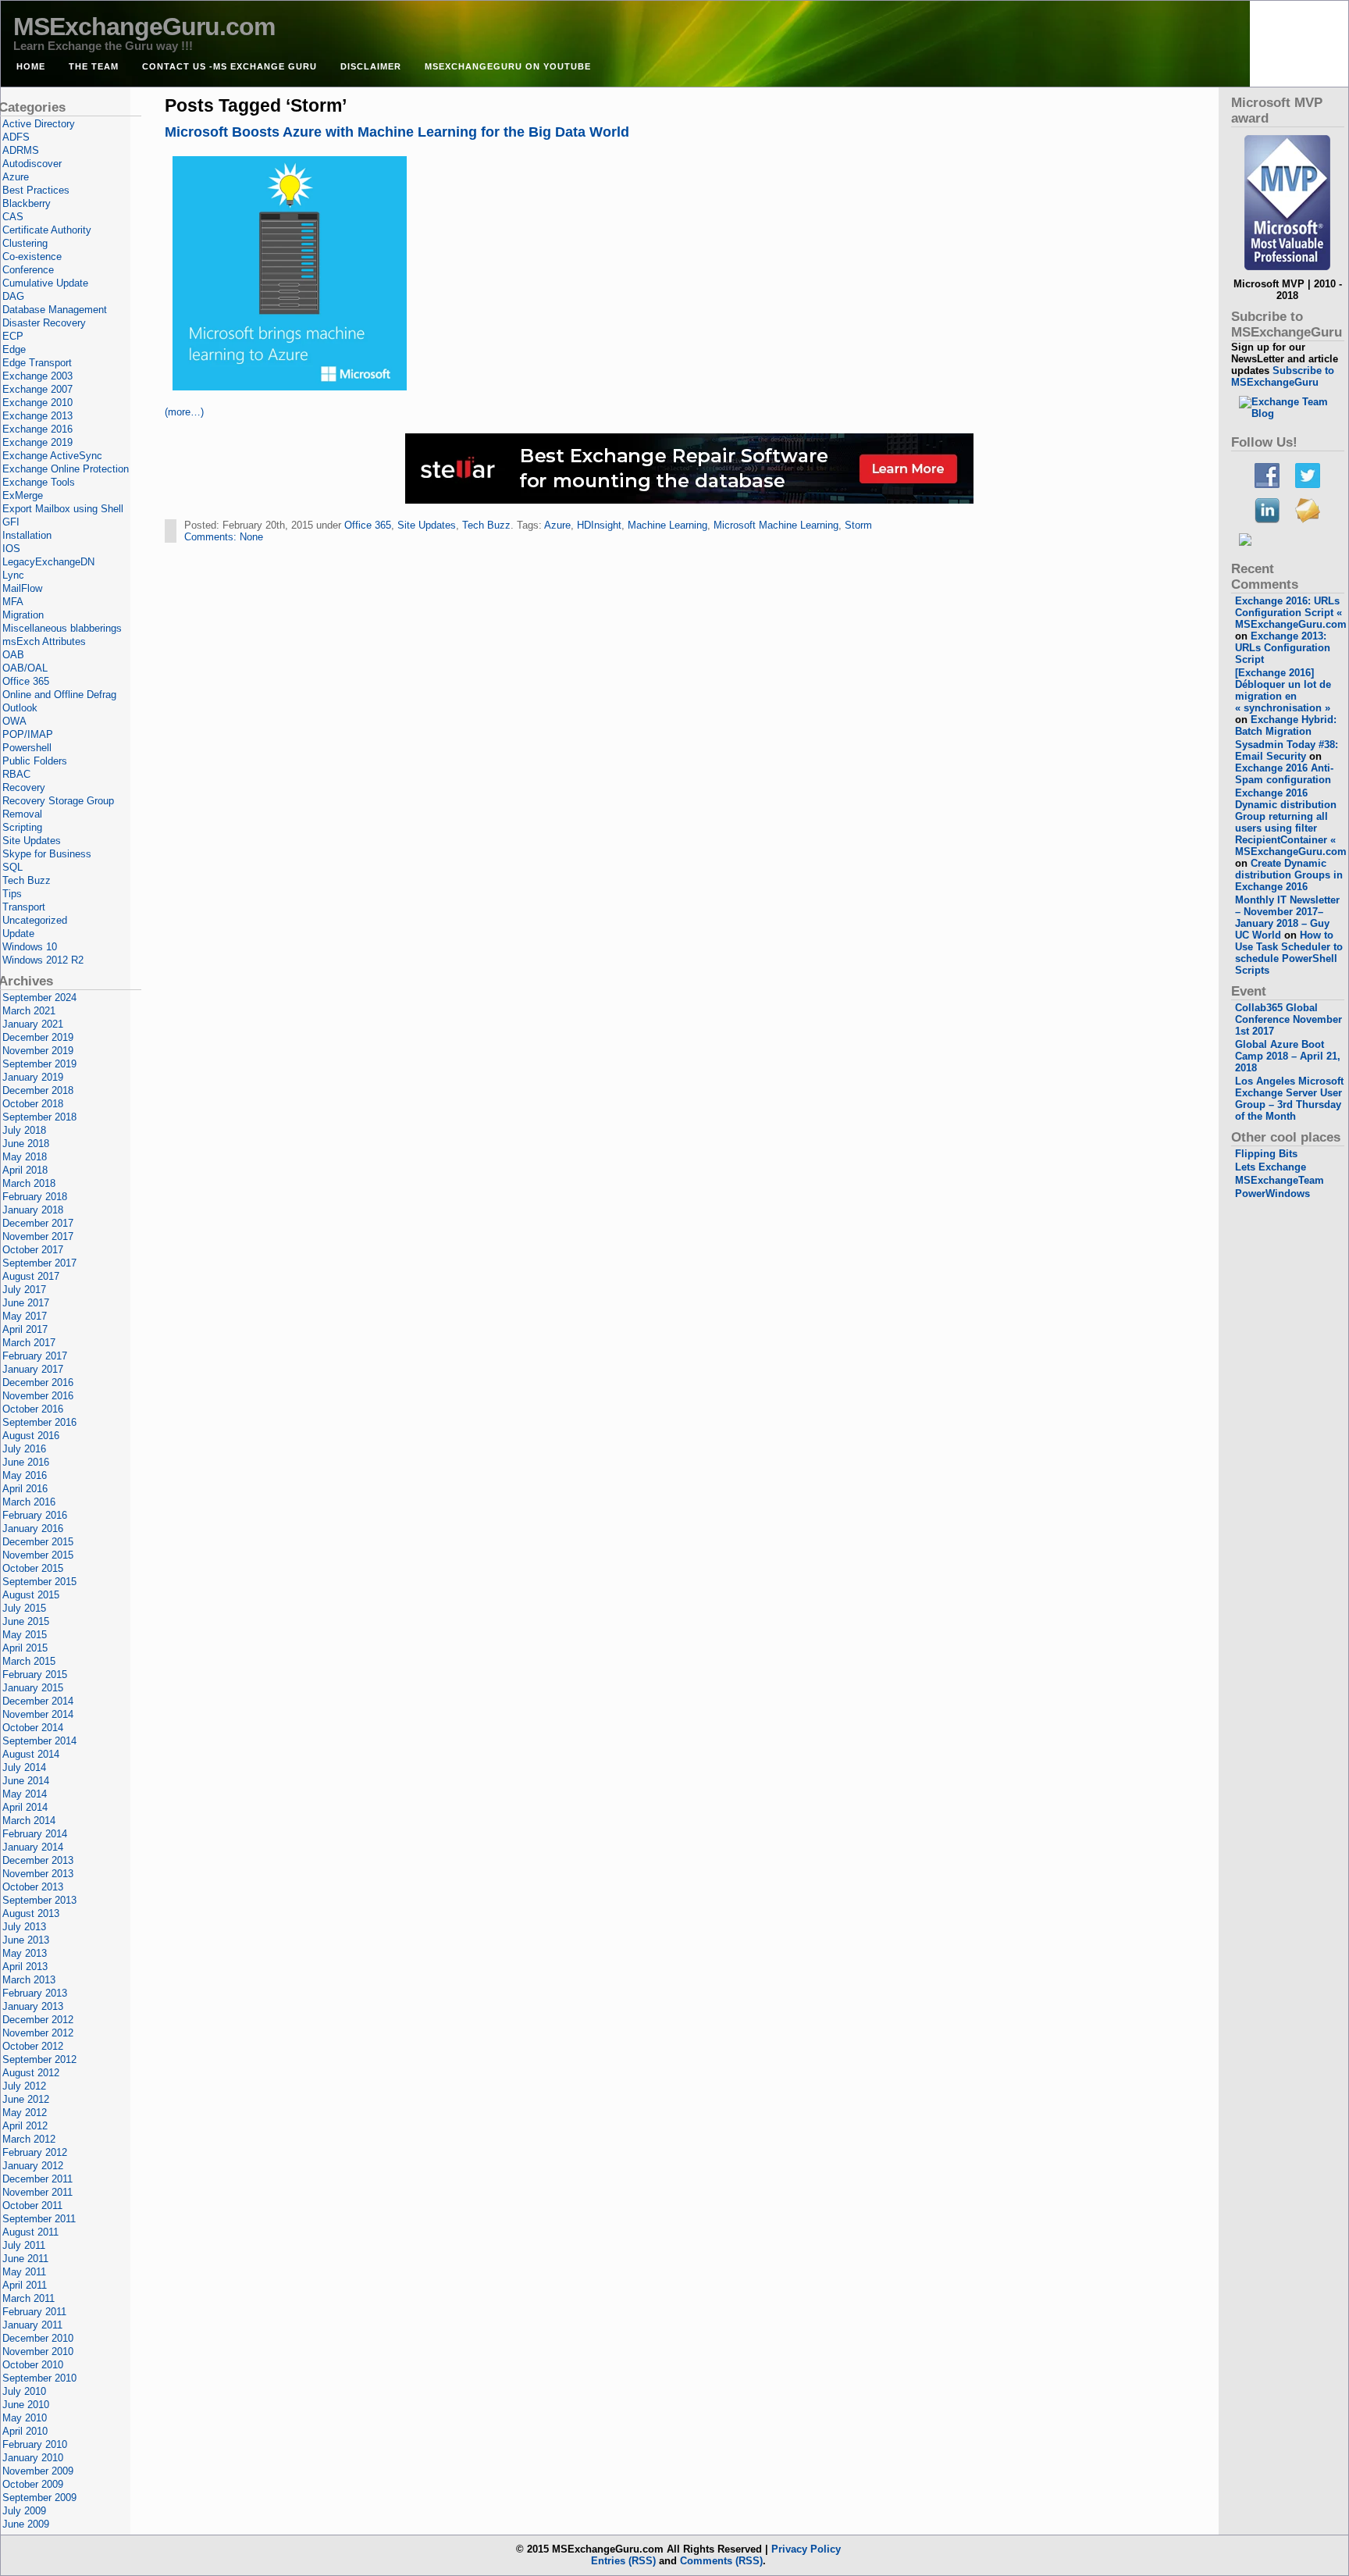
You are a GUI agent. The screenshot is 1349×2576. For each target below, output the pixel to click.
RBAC (16, 774)
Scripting (22, 827)
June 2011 (25, 2259)
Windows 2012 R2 (43, 960)
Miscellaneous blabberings (62, 628)
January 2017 (33, 1369)
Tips (12, 894)
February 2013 (35, 1993)
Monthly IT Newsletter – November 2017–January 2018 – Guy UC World (1287, 917)
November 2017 (38, 1236)
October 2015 (33, 1568)
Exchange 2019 (37, 442)
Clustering (25, 243)
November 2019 (38, 1051)
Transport (24, 907)
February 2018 (35, 1197)
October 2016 (33, 1409)
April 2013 (25, 1967)
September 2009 (39, 2498)
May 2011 (24, 2272)
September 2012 (39, 2059)
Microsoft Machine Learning (776, 525)
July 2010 (24, 2391)
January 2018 (33, 1210)
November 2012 (38, 2033)
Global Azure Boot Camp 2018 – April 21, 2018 (1288, 1056)
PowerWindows (1272, 1194)
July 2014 (24, 1767)
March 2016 (29, 1502)
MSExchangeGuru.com (144, 27)
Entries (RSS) (623, 2561)
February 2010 (35, 2444)
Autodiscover (32, 164)
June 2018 (26, 1144)
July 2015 (24, 1608)
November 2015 (38, 1555)
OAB (13, 655)
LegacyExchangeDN (48, 562)
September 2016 (39, 1422)
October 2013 (33, 1887)
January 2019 (33, 1077)
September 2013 (39, 1900)
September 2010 (39, 2378)
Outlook (20, 708)
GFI (11, 522)
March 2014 (29, 1821)
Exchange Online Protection (66, 469)
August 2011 (30, 2232)
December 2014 (38, 1701)
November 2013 (38, 1874)
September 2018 (39, 1117)
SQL (12, 867)
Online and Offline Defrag (59, 695)
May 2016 (25, 1475)
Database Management (55, 310)
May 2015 (25, 1635)
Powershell (27, 748)
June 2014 (26, 1781)
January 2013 (33, 2006)
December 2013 (38, 1860)
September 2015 (39, 1582)
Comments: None (224, 537)
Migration (23, 615)
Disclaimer (371, 66)
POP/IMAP (28, 734)
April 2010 (25, 2431)
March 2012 (29, 2139)
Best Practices (36, 190)
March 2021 (29, 1011)
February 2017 (35, 1356)
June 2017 (26, 1303)
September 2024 (39, 998)
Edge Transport (37, 363)
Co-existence (32, 257)
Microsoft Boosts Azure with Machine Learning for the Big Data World (397, 132)
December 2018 (38, 1090)
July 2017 (24, 1290)
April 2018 (25, 1170)
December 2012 (38, 2020)
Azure (557, 525)
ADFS (16, 137)
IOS (11, 549)
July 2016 (24, 1449)
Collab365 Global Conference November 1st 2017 (1288, 1019)
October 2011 (32, 2205)
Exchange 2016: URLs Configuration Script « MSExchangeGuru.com (1291, 613)
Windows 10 (30, 947)
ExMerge (23, 495)
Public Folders (35, 761)
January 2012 (33, 2166)
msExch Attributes (44, 641)
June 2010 (26, 2405)
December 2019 (38, 1037)
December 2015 (38, 1542)
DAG (13, 296)
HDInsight (599, 525)
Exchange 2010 (37, 403)
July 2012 (24, 2086)
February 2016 (35, 1515)
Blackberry (27, 203)
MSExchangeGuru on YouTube (508, 66)
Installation (27, 535)
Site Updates (427, 525)
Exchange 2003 (37, 376)
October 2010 (33, 2365)
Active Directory (39, 124)
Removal (22, 814)
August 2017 (31, 1276)
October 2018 (33, 1104)
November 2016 (38, 1396)
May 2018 (25, 1157)
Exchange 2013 (37, 416)
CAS (13, 217)
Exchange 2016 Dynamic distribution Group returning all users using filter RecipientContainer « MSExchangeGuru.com (1291, 822)
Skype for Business (47, 854)
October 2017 (33, 1250)
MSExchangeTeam (1280, 1180)
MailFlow (22, 588)
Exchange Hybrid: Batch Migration (1286, 725)
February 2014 (35, 1834)
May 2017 (25, 1316)
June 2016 (26, 1462)
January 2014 (33, 1847)
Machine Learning (667, 525)
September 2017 (39, 1263)
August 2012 (31, 2073)
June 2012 (26, 2099)
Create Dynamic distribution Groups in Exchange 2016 (1289, 875)
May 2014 (25, 1794)
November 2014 (38, 1714)
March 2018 (29, 1183)
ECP (13, 336)
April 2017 (25, 1329)
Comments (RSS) (721, 2561)
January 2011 (32, 2325)
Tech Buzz (486, 525)
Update (18, 933)
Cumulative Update (45, 283)
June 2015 (26, 1621)
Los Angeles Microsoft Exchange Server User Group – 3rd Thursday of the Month (1289, 1099)
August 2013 (31, 1913)
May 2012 (25, 2113)
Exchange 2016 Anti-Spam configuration (1284, 774)
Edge (14, 349)
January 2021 (33, 1024)
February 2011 (34, 2312)
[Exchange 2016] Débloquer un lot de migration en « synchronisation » (1283, 690)
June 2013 (26, 1940)
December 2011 (37, 2179)
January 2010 (33, 2458)
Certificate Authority (47, 230)
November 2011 (37, 2192)
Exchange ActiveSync (52, 456)
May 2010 (25, 2418)
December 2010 (38, 2338)
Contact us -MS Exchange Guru (230, 66)
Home (31, 66)
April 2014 (25, 1807)
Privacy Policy (806, 2549)
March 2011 (28, 2298)
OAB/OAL (25, 668)
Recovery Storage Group (58, 801)
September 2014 (39, 1741)
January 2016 (33, 1528)
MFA (13, 602)
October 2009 (33, 2484)
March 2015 (29, 1661)
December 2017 (38, 1223)
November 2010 (38, 2352)
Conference (28, 270)
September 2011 (39, 2219)
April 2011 (25, 2285)
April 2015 (25, 1648)
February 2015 (35, 1675)
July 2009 (24, 2511)
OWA (14, 721)
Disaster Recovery (44, 323)
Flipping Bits (1266, 1154)
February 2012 (35, 2152)
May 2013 (25, 1953)
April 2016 (25, 1489)
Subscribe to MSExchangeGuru (1283, 376)
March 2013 (29, 1980)
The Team (94, 66)
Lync (13, 575)
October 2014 (33, 1728)
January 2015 (33, 1688)
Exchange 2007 (37, 389)
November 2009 (38, 2471)
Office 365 (368, 525)
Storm (858, 525)
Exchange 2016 (37, 429)
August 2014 (31, 1754)
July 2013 (24, 1927)
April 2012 (25, 2126)
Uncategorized (35, 920)
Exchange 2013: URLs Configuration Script (1283, 648)
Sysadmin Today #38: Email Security (1287, 750)
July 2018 (24, 1130)
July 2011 (24, 2245)
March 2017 (29, 1343)
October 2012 (33, 2046)
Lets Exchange (1271, 1167)
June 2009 (26, 2524)
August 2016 (31, 1436)
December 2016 (38, 1382)
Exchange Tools (39, 482)
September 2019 (39, 1064)
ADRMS (21, 150)
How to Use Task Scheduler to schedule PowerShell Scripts (1289, 953)
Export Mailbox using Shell (63, 509)
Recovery (24, 787)
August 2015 (31, 1595)
